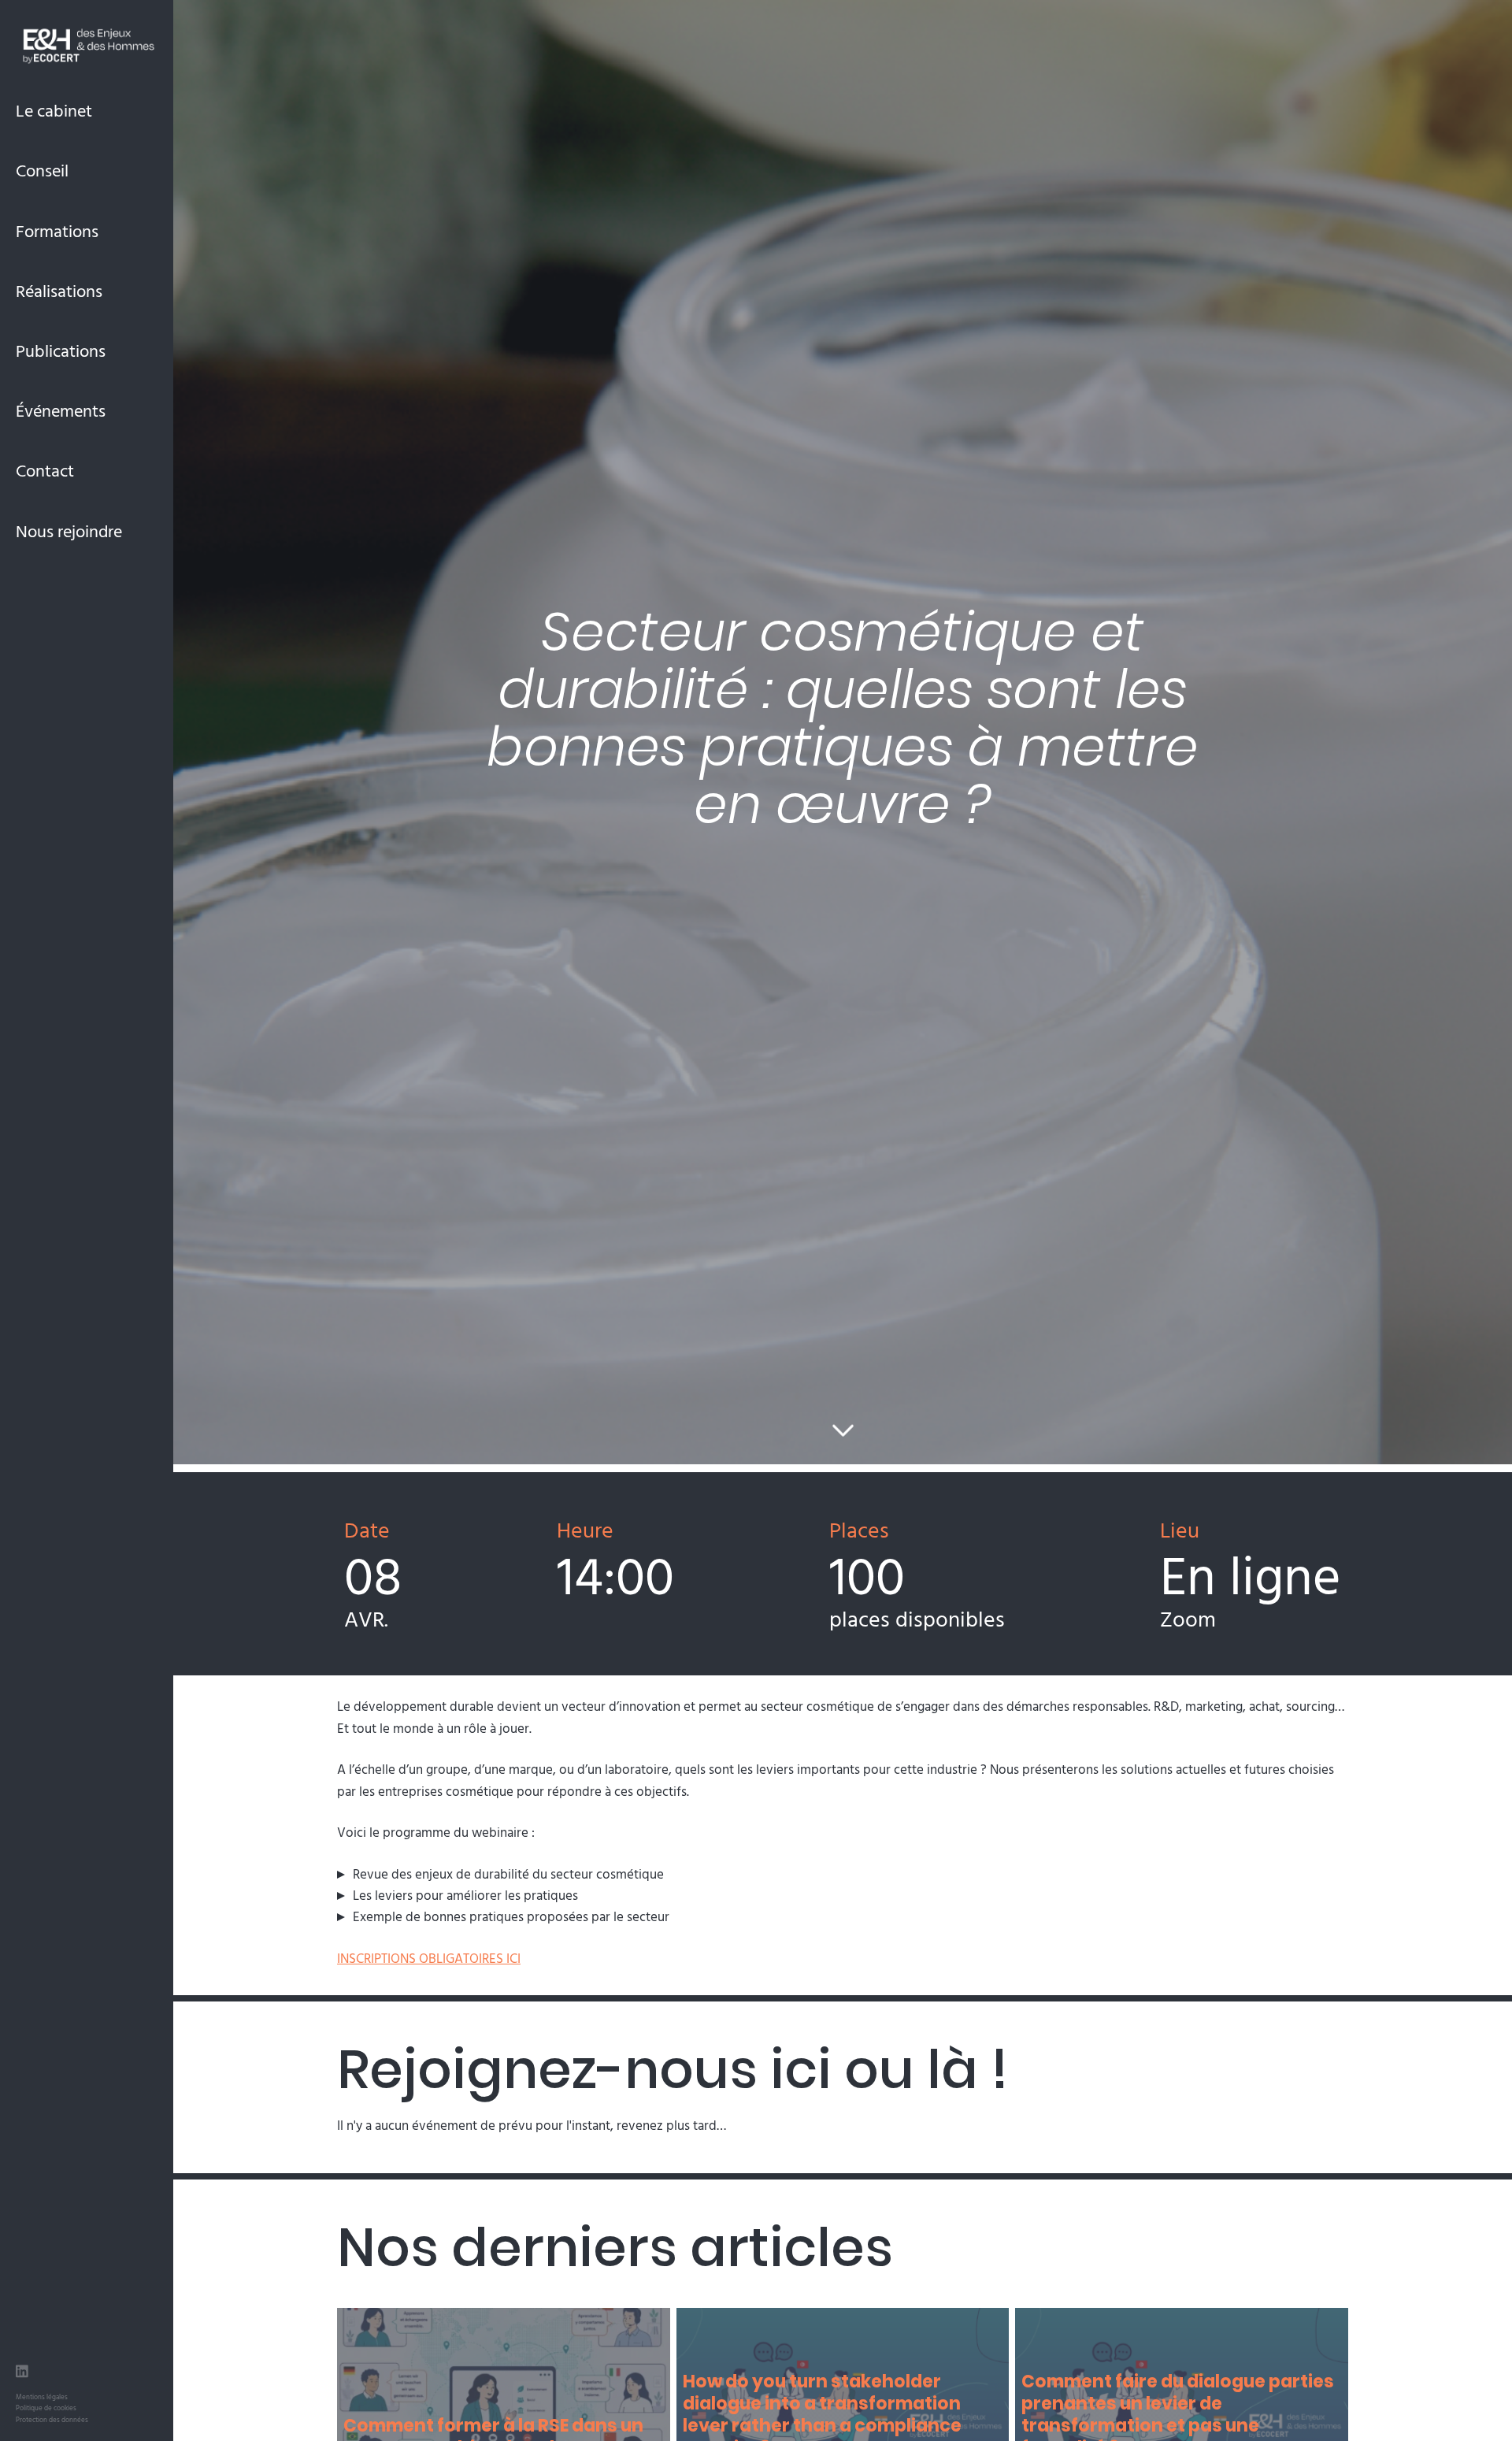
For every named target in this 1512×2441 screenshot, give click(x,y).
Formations (57, 230)
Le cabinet (54, 110)
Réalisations (59, 290)
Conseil (42, 170)
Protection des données (52, 2419)
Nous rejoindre (69, 530)
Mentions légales (42, 2396)
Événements (61, 410)
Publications (61, 350)
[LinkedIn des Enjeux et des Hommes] (22, 2373)
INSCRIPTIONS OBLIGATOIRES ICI (429, 1958)
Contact (45, 470)
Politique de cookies (46, 2408)
